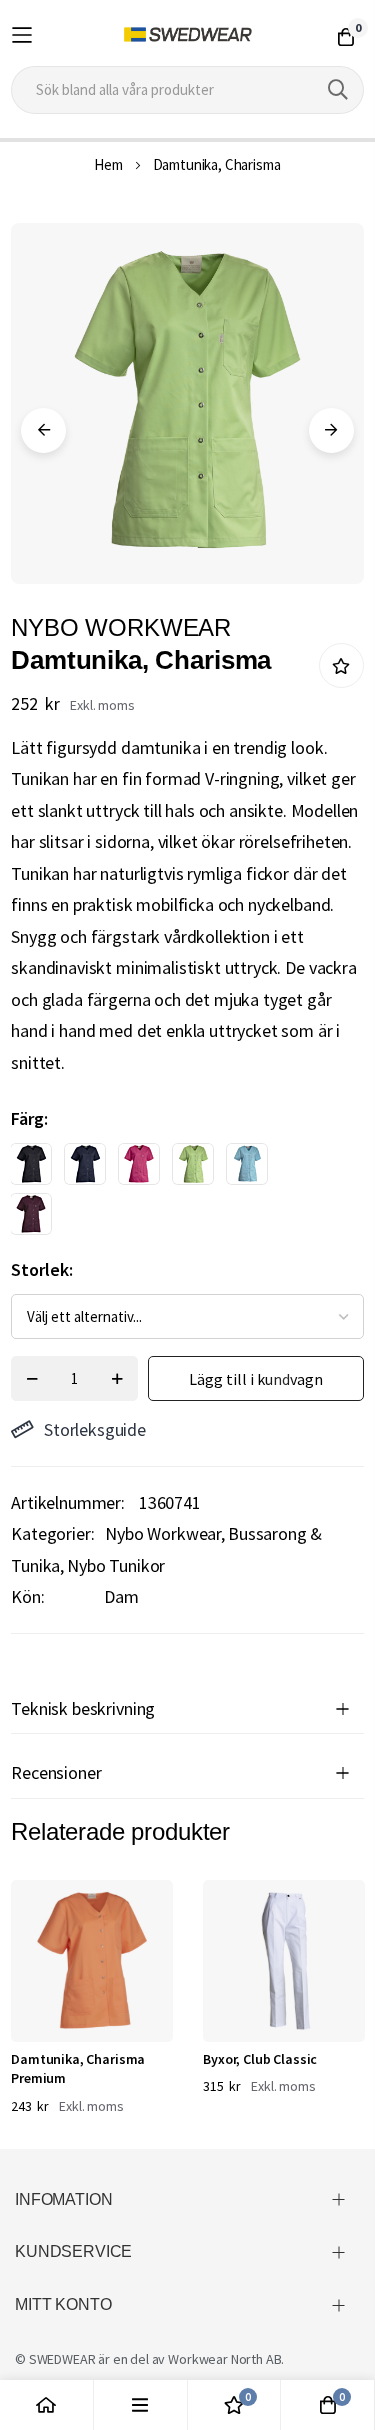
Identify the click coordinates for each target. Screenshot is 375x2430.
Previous (43, 430)
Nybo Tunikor (116, 1565)
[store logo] (187, 35)
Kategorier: (52, 1533)
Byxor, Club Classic (260, 2059)
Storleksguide (95, 1429)
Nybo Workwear (163, 1533)
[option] (31, 1164)
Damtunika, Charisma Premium (78, 2069)
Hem (108, 164)
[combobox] (187, 90)
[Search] (338, 90)
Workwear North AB (224, 2359)
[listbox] (170, 1194)
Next (331, 430)
